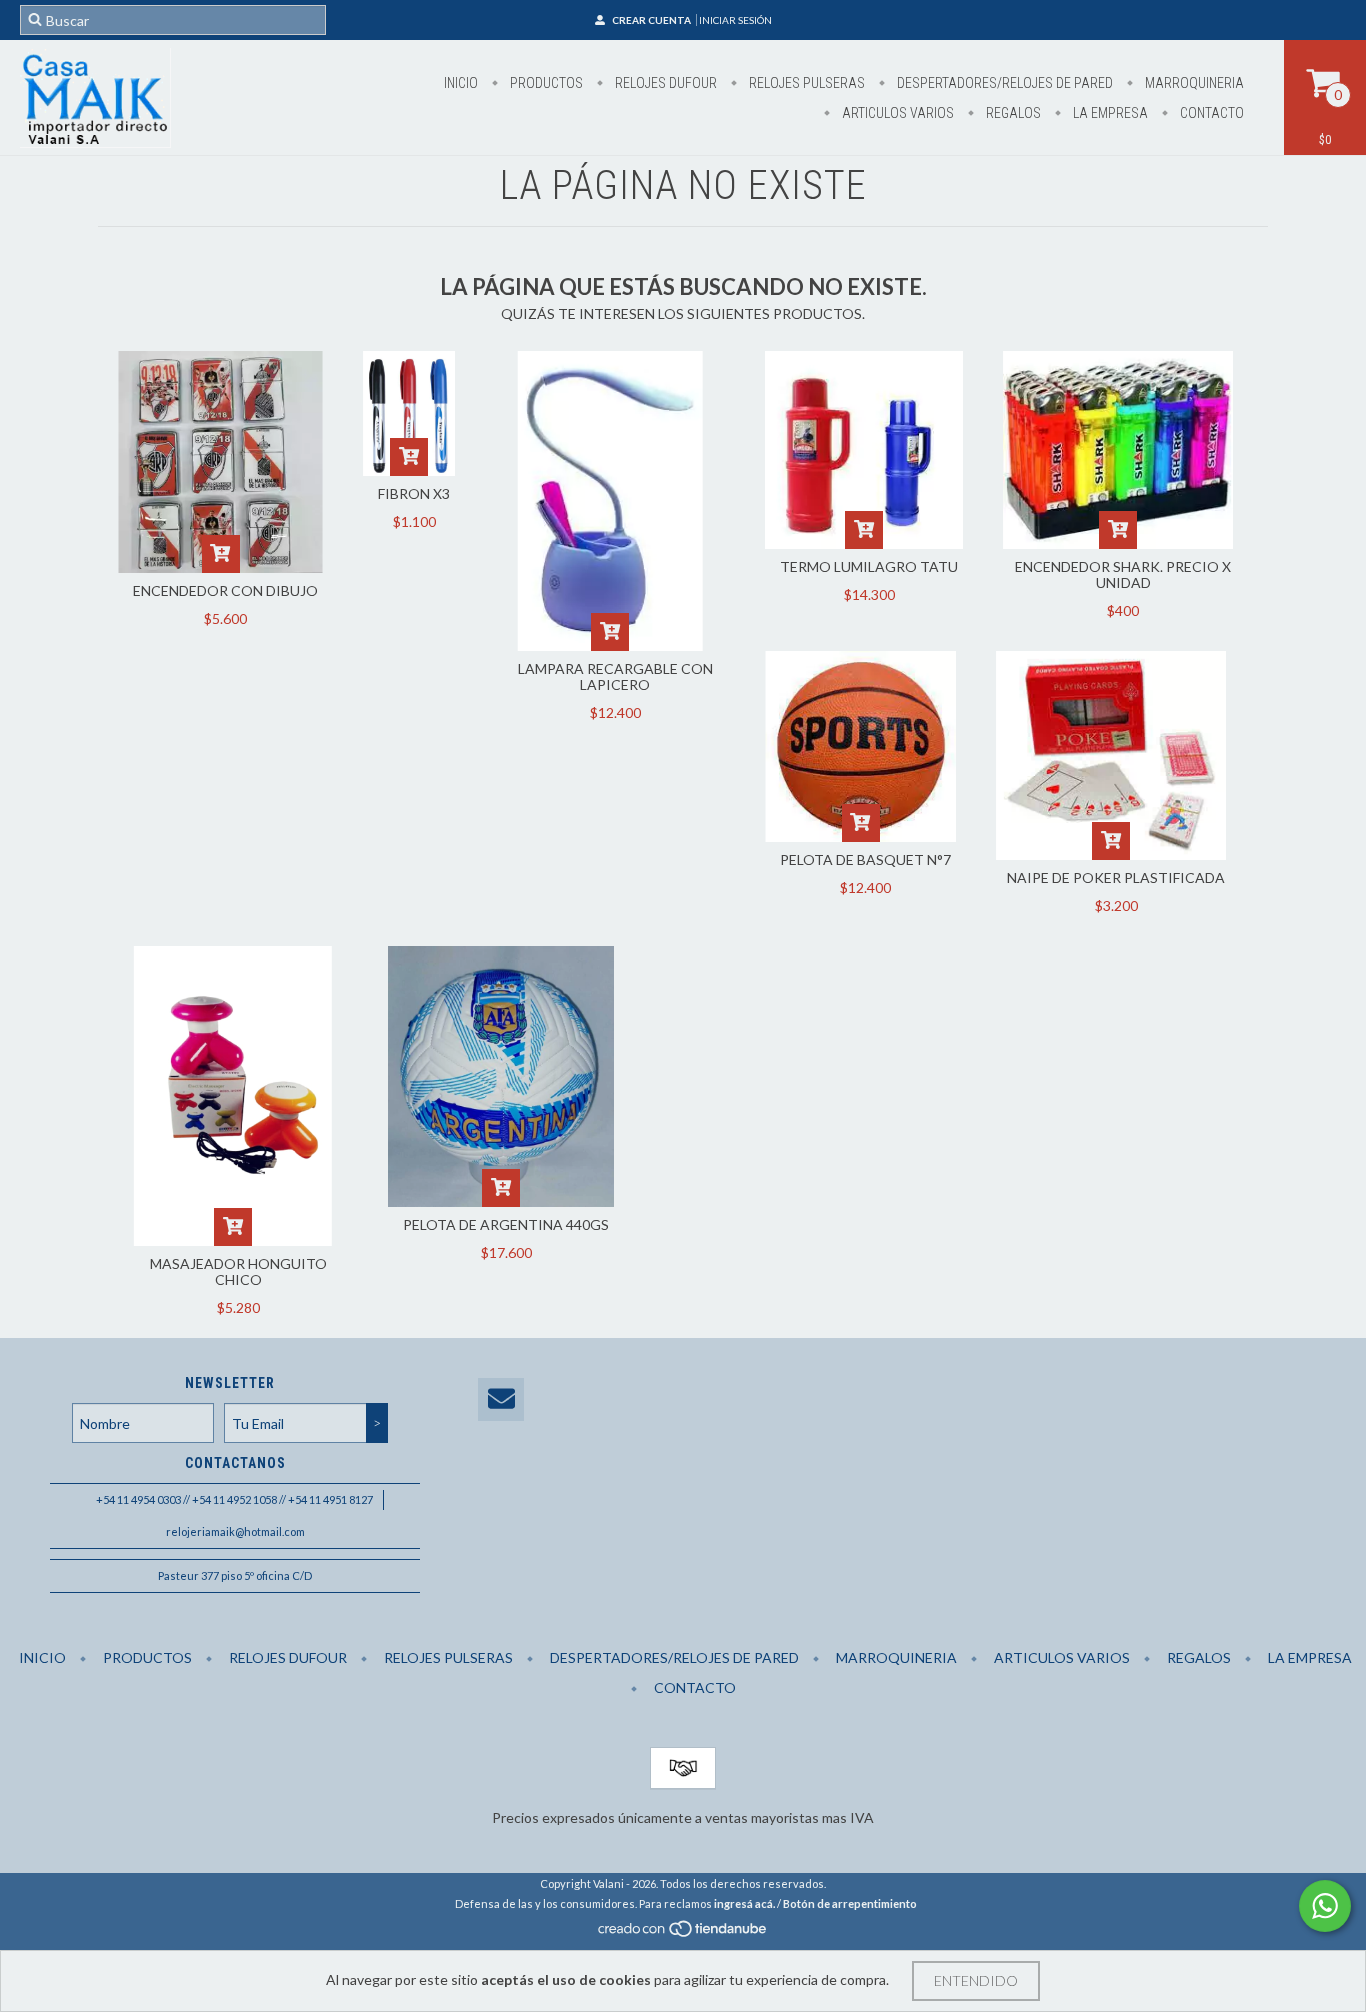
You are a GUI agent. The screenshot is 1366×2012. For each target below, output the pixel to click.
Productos (545, 83)
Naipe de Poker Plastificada (1116, 877)
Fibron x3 (414, 493)
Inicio (461, 83)
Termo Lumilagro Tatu (869, 566)
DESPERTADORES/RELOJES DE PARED (1003, 83)
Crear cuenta (651, 20)
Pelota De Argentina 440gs (506, 1224)
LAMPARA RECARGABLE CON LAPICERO (615, 676)
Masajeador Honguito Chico (238, 1271)
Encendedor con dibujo (225, 590)
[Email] (501, 1399)
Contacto (1210, 113)
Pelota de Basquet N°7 (865, 859)
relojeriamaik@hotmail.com (235, 1531)
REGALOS (1012, 113)
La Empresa (1109, 113)
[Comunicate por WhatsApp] (1325, 1906)
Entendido (976, 1980)
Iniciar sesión (735, 20)
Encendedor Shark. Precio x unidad (1123, 574)
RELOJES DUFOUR (664, 83)
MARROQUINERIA (1193, 83)
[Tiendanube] (683, 1934)
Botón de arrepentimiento (850, 1903)
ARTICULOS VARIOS (896, 113)
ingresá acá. (744, 1903)
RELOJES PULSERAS (805, 83)
